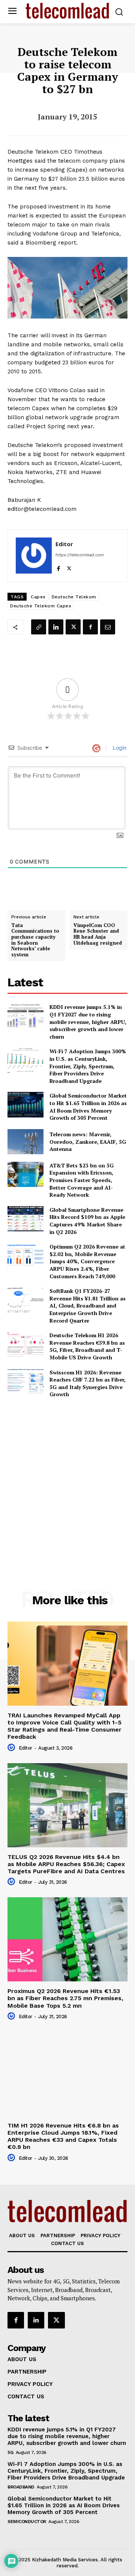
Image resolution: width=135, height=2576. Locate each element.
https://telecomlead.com (80, 555)
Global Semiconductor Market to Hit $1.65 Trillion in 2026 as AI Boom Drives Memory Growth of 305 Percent (88, 1107)
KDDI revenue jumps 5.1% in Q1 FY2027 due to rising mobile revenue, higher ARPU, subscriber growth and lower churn (88, 1021)
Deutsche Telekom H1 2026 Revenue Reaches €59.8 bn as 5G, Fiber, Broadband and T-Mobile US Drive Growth (87, 1346)
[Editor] (34, 556)
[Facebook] (58, 567)
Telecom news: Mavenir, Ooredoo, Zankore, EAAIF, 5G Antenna (88, 1142)
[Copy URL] (39, 627)
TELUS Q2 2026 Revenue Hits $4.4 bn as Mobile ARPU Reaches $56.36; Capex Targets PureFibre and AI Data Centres (66, 1864)
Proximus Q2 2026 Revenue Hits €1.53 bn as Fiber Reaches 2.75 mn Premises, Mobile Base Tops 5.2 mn (65, 1998)
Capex (38, 597)
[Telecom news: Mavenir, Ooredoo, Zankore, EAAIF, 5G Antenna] (25, 1142)
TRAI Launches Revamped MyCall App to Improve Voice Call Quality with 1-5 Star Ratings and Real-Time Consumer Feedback (64, 1726)
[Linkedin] (56, 627)
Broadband (21, 2487)
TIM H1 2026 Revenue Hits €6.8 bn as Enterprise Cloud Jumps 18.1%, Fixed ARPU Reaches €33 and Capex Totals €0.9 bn (63, 2136)
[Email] (108, 627)
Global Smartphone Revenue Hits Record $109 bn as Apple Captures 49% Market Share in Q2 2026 (87, 1221)
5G (10, 2452)
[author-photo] (12, 1748)
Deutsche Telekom (74, 597)
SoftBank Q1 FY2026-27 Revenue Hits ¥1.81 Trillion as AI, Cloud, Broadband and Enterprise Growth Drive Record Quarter (88, 1305)
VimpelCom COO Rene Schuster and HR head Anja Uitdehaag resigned (98, 934)
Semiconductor (27, 2522)
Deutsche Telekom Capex (41, 606)
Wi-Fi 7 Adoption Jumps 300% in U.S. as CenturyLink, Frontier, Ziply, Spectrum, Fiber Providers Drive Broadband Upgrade (88, 1066)
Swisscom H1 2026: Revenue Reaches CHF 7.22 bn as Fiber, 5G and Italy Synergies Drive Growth (88, 1383)
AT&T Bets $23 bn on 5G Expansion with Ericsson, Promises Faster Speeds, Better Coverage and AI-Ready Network (82, 1180)
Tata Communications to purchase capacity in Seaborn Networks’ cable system (35, 940)
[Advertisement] (67, 1478)
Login (119, 748)
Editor (64, 544)
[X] (69, 567)
